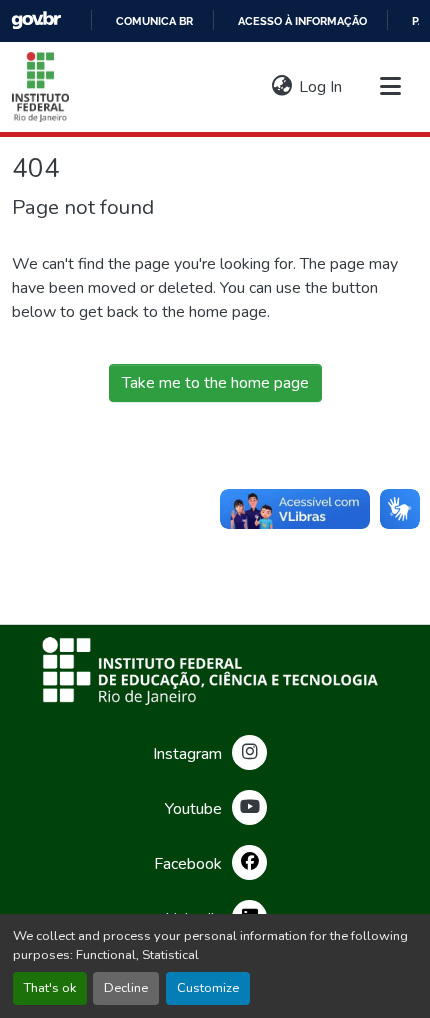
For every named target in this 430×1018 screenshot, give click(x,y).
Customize (208, 988)
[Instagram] (249, 752)
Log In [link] (320, 87)
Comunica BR (154, 21)
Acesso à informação (302, 21)
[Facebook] (249, 862)
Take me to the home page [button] (215, 383)
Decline (126, 988)
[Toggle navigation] (390, 87)
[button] (40, 87)
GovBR (36, 20)
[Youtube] (249, 807)
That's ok (50, 988)
